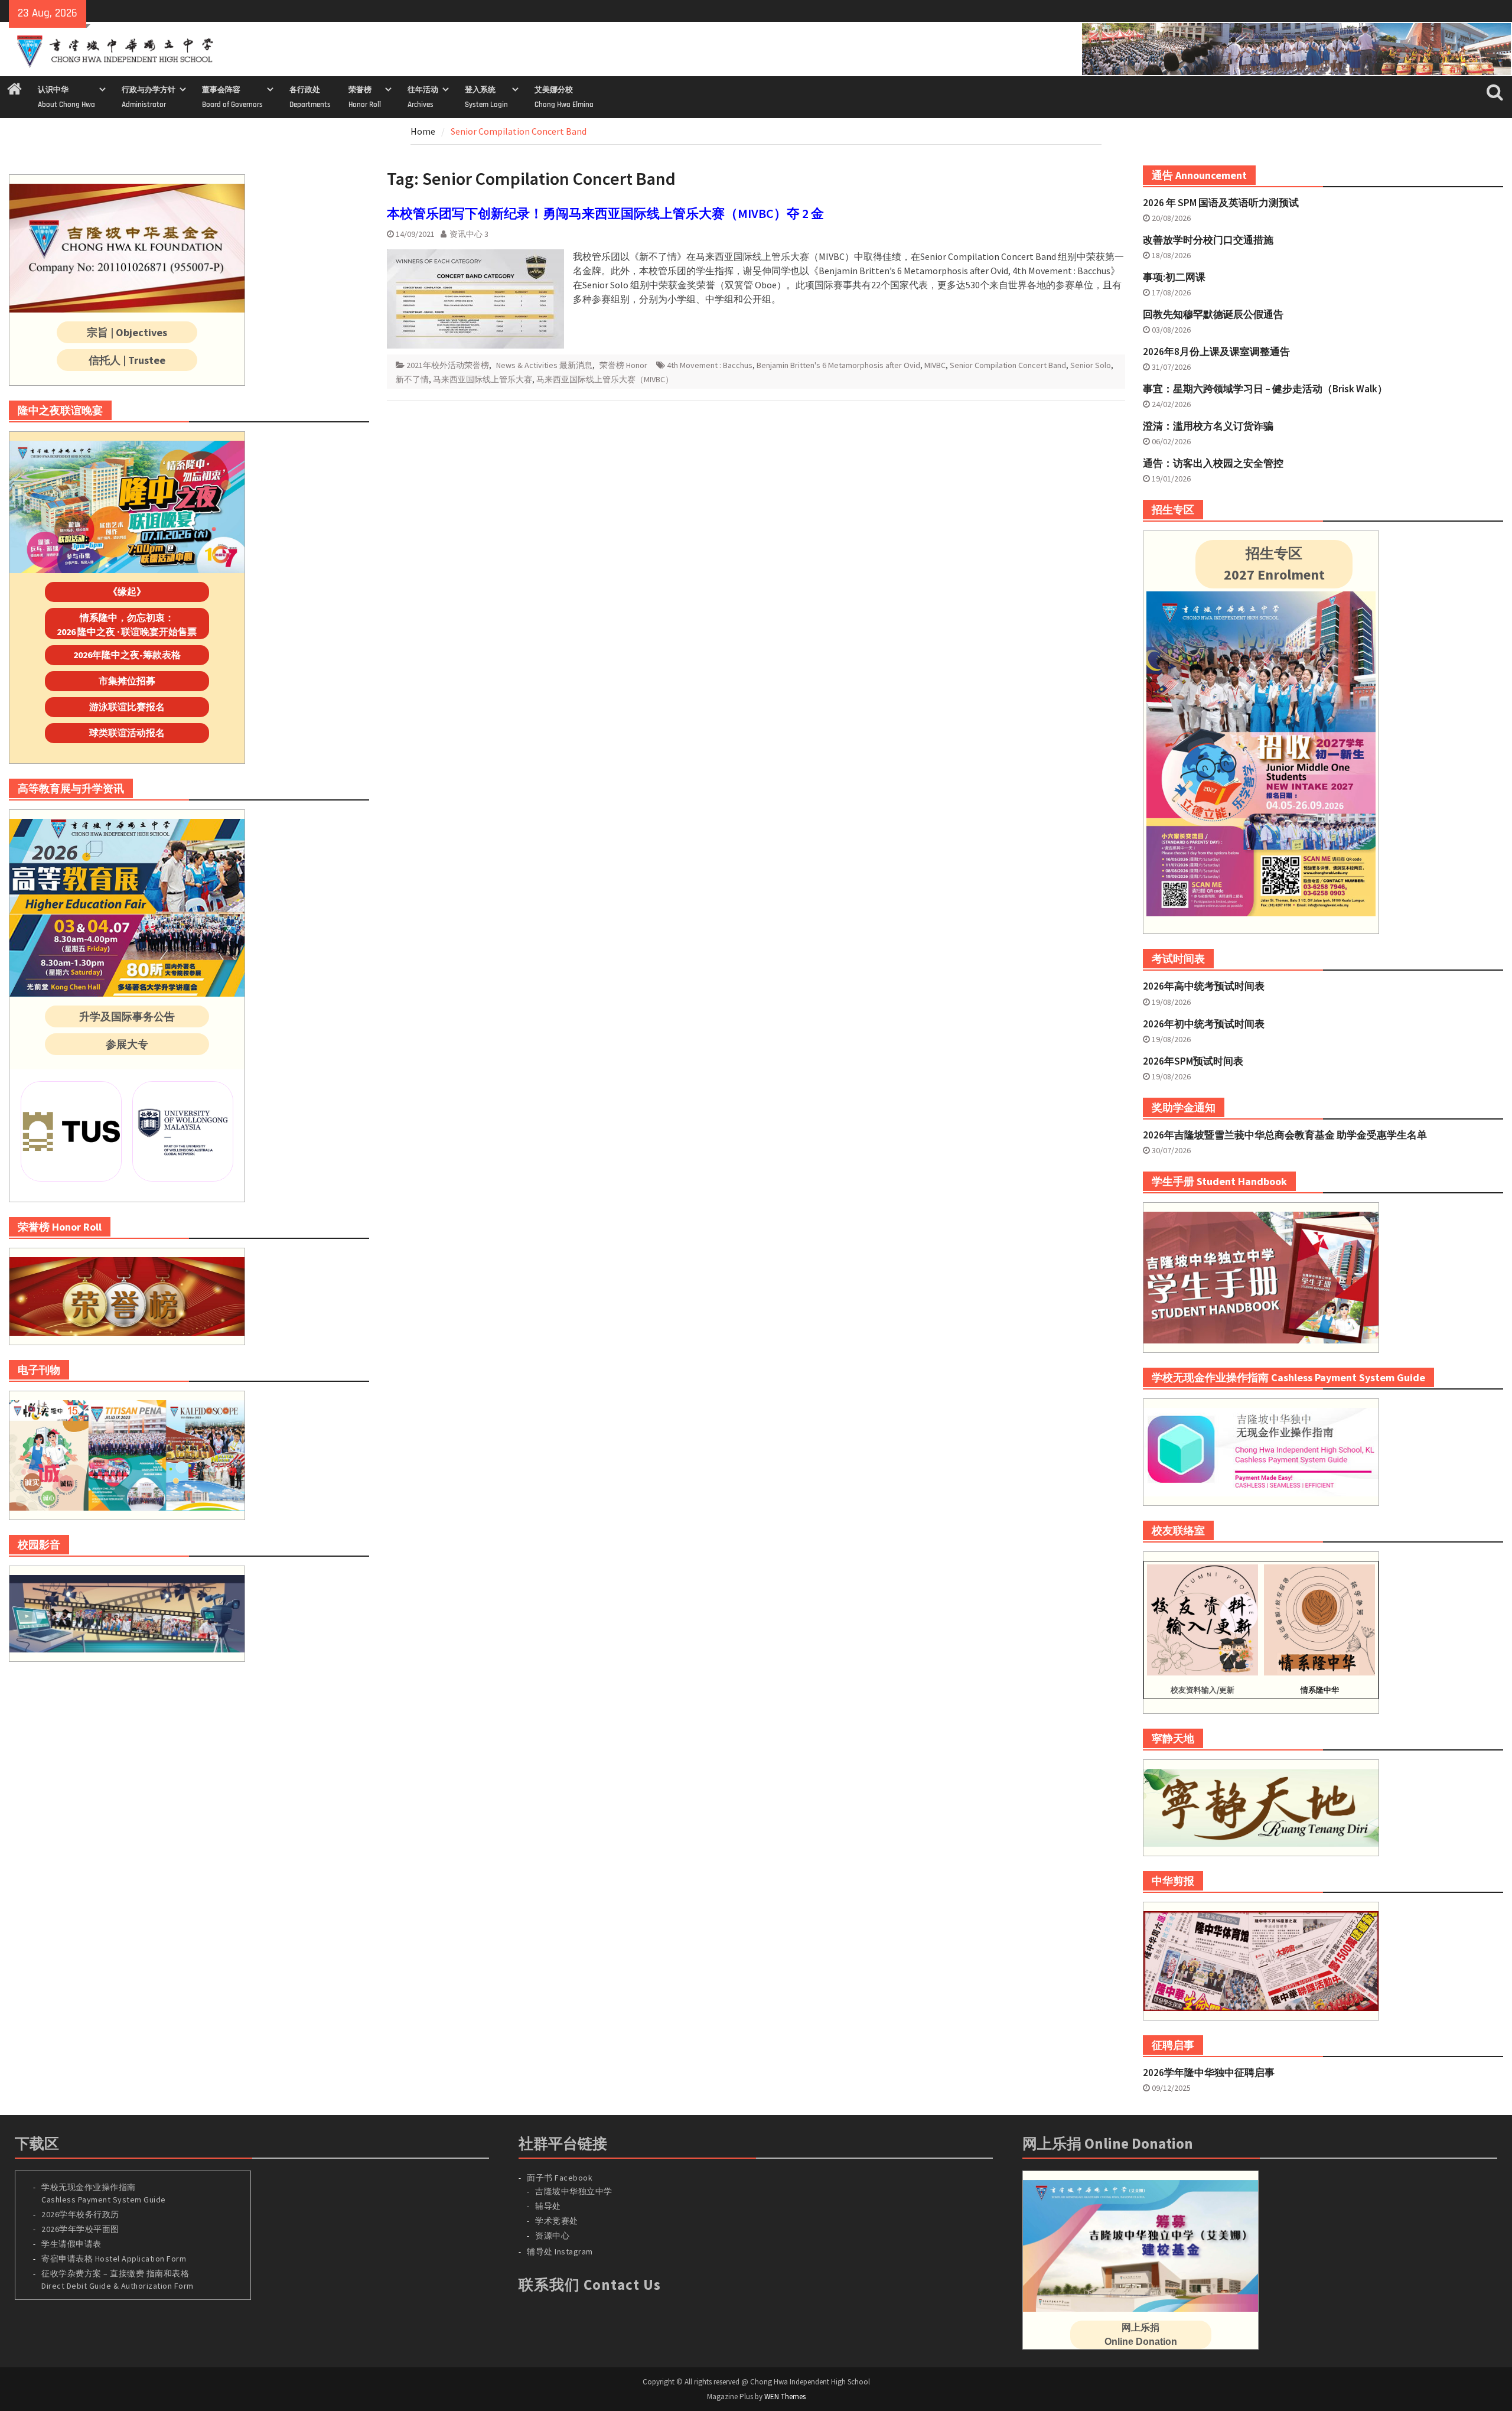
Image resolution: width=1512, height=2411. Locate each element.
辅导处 (548, 2206)
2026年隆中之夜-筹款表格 (127, 655)
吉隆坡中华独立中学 (574, 2191)
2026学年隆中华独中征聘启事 (1209, 2072)
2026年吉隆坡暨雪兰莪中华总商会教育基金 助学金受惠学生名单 (1285, 1135)
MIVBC (935, 365)
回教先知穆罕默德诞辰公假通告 (1213, 314)
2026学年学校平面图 (80, 2229)
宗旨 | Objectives (127, 332)
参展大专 (127, 1044)
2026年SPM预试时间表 (1193, 1061)
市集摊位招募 (127, 681)
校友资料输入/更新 (1203, 1690)
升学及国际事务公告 (127, 1016)
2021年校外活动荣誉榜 (448, 365)
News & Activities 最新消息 (544, 365)
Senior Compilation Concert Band (1008, 365)
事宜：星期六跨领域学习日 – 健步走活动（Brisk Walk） (1265, 389)
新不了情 (412, 379)
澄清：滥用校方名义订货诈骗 (1208, 426)
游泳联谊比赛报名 (127, 707)
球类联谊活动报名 (127, 733)
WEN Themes (785, 2397)
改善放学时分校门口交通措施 (1208, 240)
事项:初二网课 (1174, 277)
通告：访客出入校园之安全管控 (1213, 463)
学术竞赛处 (557, 2221)
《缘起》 (127, 591)
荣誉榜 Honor (623, 365)
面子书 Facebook (560, 2178)
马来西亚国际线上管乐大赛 (483, 379)
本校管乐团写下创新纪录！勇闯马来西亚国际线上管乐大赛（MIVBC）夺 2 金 (605, 213)
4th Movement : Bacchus (710, 365)
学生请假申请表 (71, 2244)
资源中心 (552, 2236)
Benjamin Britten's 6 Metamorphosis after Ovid (838, 365)
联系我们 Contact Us (590, 2285)
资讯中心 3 (469, 234)
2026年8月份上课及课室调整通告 (1216, 352)
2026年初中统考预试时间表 (1204, 1024)
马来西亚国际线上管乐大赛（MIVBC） (605, 379)
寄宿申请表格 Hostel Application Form (115, 2259)
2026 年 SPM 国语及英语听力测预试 (1221, 203)
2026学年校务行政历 (80, 2214)
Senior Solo (1091, 365)
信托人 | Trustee (127, 360)
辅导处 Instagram (560, 2251)
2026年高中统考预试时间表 (1204, 986)
